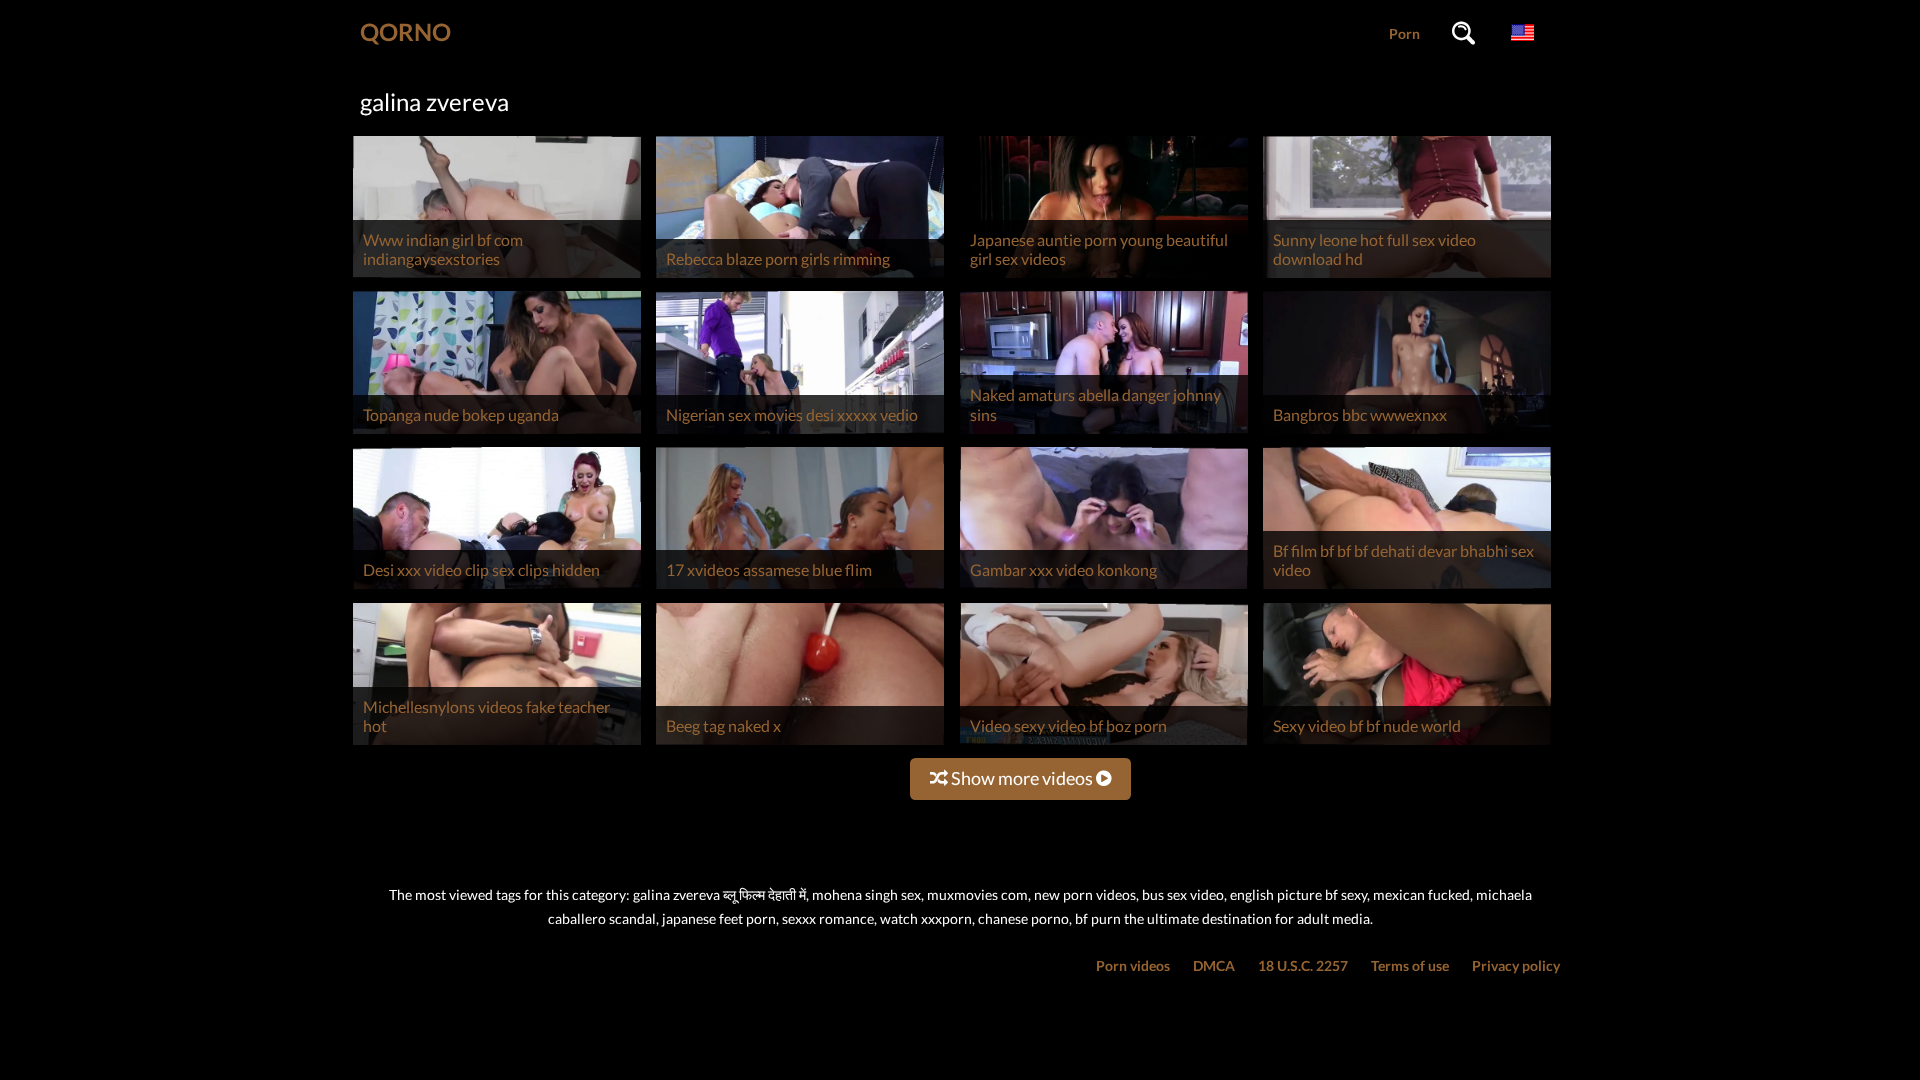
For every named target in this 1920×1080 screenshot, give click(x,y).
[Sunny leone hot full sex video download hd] (1407, 277)
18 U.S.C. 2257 (1303, 965)
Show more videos (1022, 778)
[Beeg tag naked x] (800, 744)
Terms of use (1410, 965)
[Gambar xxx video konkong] (1104, 588)
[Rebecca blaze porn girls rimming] (800, 277)
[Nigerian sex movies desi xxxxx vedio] (800, 433)
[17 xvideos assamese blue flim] (800, 588)
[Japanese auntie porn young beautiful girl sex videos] (1104, 277)
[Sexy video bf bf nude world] (1407, 744)
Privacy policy (1516, 965)
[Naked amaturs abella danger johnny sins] (1104, 433)
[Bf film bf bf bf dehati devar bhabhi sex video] (1407, 588)
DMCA (1214, 965)
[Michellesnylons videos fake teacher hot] (497, 744)
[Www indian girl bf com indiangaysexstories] (497, 277)
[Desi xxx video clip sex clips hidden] (497, 588)
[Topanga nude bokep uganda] (497, 433)
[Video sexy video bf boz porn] (1104, 744)
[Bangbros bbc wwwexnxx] (1407, 433)
